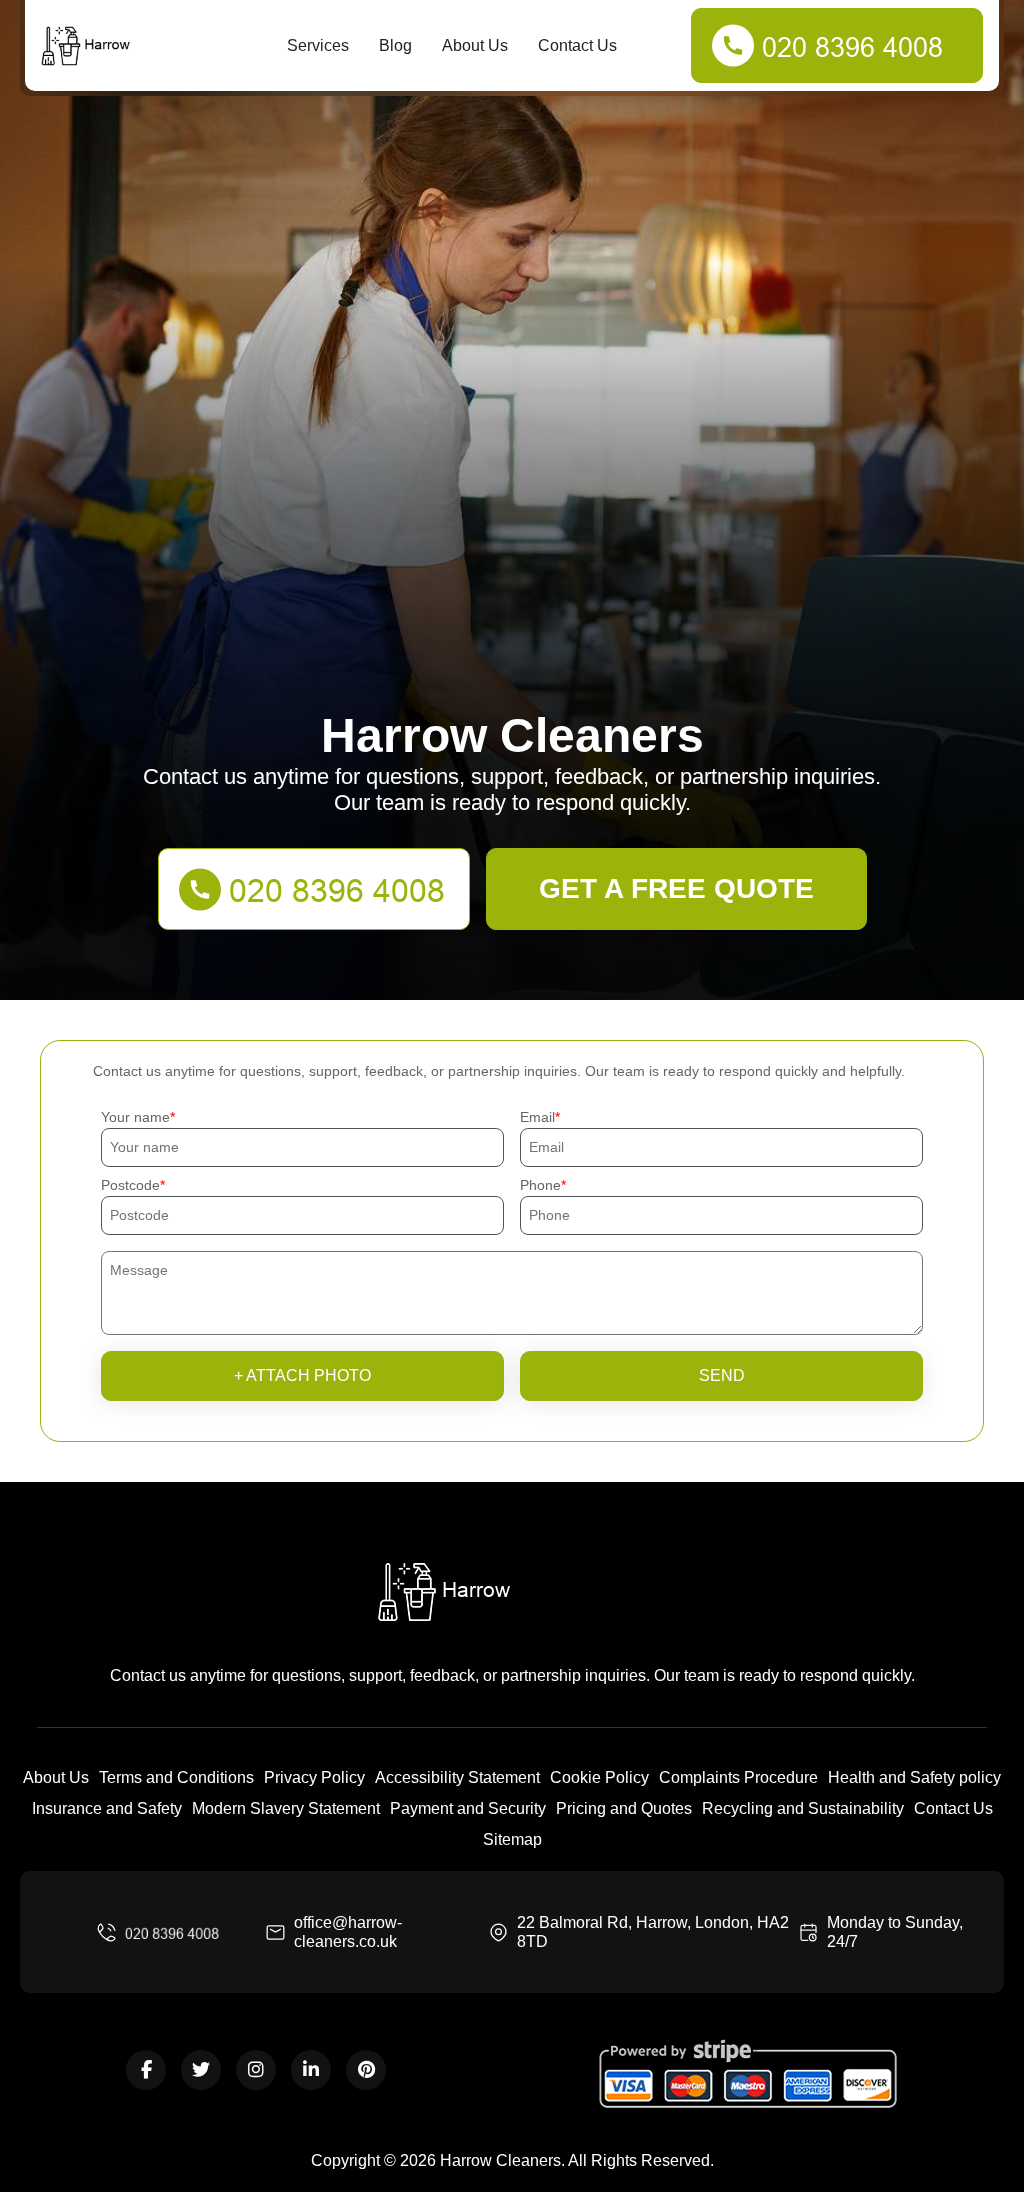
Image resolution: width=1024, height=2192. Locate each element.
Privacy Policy (314, 1777)
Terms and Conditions (176, 1777)
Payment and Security (468, 1808)
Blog (395, 45)
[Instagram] (256, 2070)
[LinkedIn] (311, 2070)
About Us (475, 45)
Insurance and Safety (107, 1808)
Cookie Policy (599, 1777)
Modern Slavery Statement (286, 1808)
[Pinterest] (366, 2070)
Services (318, 45)
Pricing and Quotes (624, 1808)
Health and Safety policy (914, 1777)
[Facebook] (146, 2070)
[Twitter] (201, 2070)
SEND (722, 1375)
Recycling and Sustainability (803, 1808)
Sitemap (512, 1839)
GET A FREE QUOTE (676, 888)
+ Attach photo (302, 1375)
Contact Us (577, 45)
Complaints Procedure (738, 1777)
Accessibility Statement (457, 1777)
